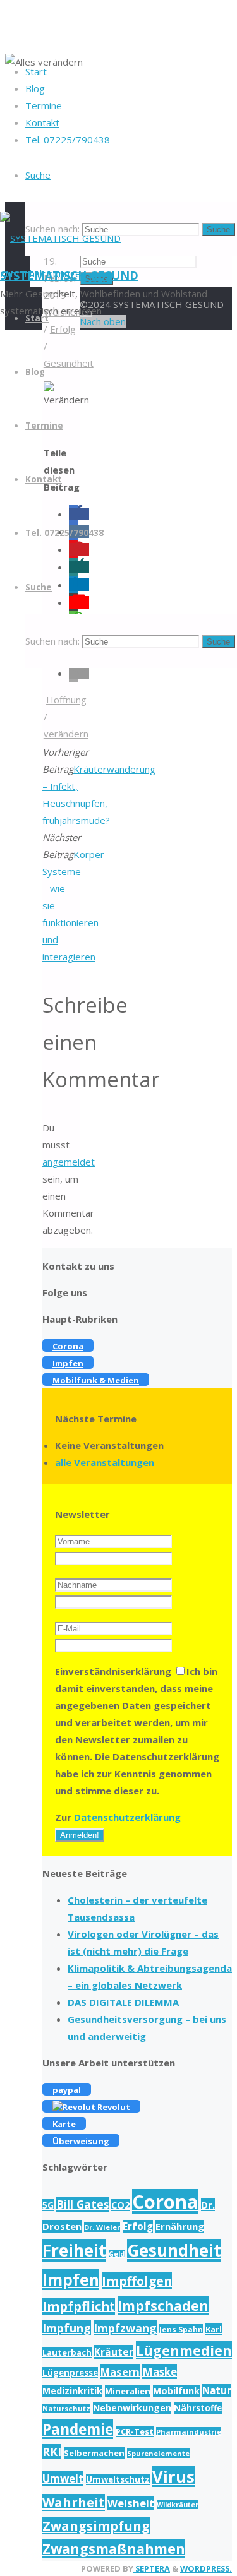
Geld (117, 2254)
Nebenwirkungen (132, 2408)
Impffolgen (137, 2281)
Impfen (71, 2280)
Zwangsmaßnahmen (114, 2549)
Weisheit (131, 2503)
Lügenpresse (70, 2373)
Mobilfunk (176, 2391)
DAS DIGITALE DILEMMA (123, 2002)
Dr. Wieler (102, 2227)
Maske (160, 2372)
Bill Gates (82, 2204)
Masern (120, 2372)
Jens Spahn (181, 2329)
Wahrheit (74, 2502)
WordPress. (206, 2568)
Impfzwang (125, 2328)
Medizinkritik (72, 2391)
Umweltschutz (118, 2479)
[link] (38, 175)
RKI (52, 2452)
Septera (152, 2568)
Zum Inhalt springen (43, 273)
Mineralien (128, 2391)
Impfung (67, 2328)
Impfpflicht (79, 2306)
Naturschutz (66, 2408)
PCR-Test (135, 2431)
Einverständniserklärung (113, 1671)
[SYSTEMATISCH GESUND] (60, 238)
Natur (217, 2391)
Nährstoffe (198, 2408)
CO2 (120, 2205)
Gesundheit (174, 2250)
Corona (165, 2202)
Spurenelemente (158, 2453)
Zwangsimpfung (96, 2525)
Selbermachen (94, 2453)
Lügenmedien (184, 2350)
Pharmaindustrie (189, 2432)
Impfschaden (163, 2305)
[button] (79, 673)
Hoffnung (66, 700)
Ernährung (180, 2226)
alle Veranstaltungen (105, 1462)
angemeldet (69, 1162)
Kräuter (114, 2352)
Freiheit (74, 2250)
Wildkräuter (178, 2505)
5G (48, 2205)
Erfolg (138, 2227)
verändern (66, 734)
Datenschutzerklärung (127, 1817)
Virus (173, 2476)
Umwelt (63, 2478)
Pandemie (78, 2429)
